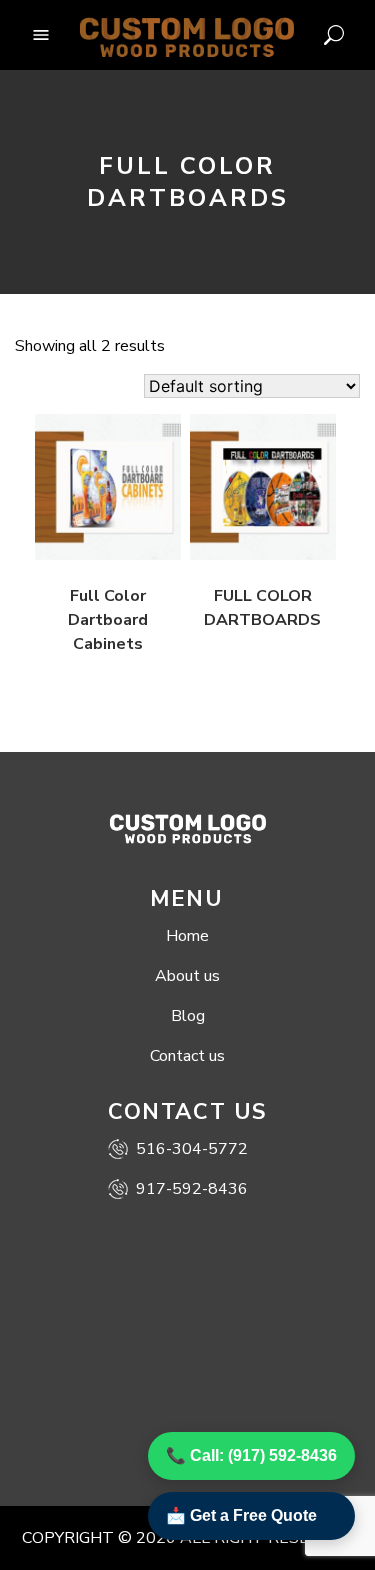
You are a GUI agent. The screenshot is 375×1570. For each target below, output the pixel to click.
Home (187, 936)
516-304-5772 (192, 1149)
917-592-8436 (192, 1189)
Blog (188, 1016)
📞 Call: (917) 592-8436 (251, 1455)
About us (187, 976)
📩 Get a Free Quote (241, 1515)
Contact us (187, 1056)
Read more (90, 538)
